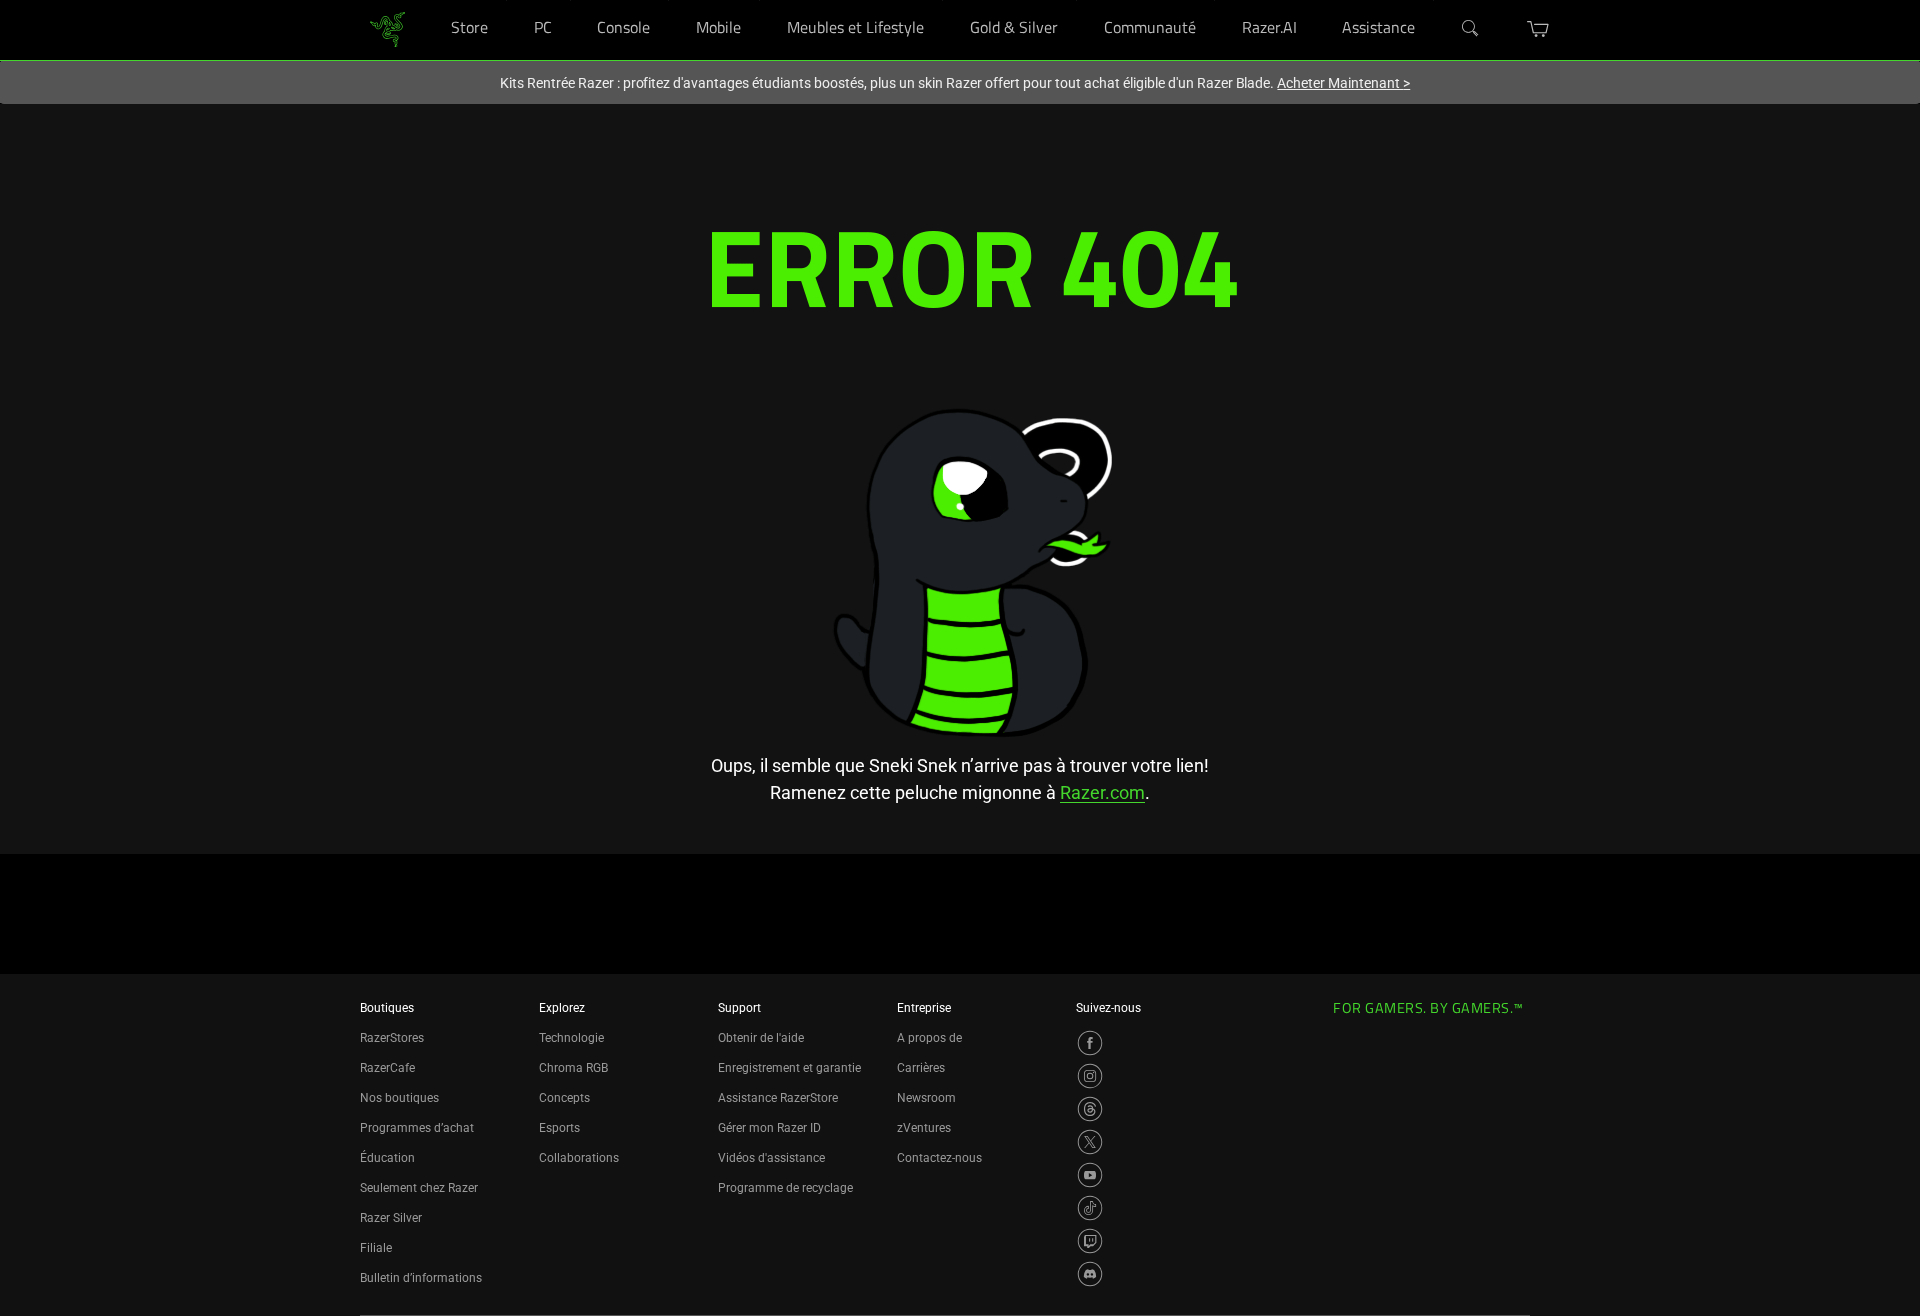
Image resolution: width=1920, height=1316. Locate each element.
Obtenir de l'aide (761, 1038)
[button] (1538, 29)
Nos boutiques (399, 1098)
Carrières (921, 1068)
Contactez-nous (939, 1158)
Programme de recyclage (785, 1188)
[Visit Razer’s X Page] (1090, 1142)
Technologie (571, 1038)
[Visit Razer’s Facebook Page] (1090, 1043)
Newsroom (926, 1098)
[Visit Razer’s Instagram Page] (1090, 1076)
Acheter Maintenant (1343, 83)
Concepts (564, 1098)
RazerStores (392, 1038)
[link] (387, 28)
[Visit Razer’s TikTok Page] (1090, 1208)
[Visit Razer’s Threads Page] (1090, 1109)
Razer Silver (391, 1218)
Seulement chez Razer (419, 1188)
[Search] (1471, 29)
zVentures (924, 1128)
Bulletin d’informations (421, 1278)
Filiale (376, 1248)
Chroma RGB (573, 1068)
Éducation (387, 1158)
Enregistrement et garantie (789, 1068)
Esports (559, 1128)
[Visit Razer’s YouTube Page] (1090, 1175)
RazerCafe (387, 1068)
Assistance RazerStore (778, 1098)
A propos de (929, 1038)
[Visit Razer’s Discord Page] (1090, 1274)
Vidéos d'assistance (771, 1158)
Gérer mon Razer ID (769, 1128)
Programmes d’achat (417, 1128)
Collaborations (579, 1158)
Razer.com (1102, 792)
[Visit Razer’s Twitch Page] (1090, 1241)
